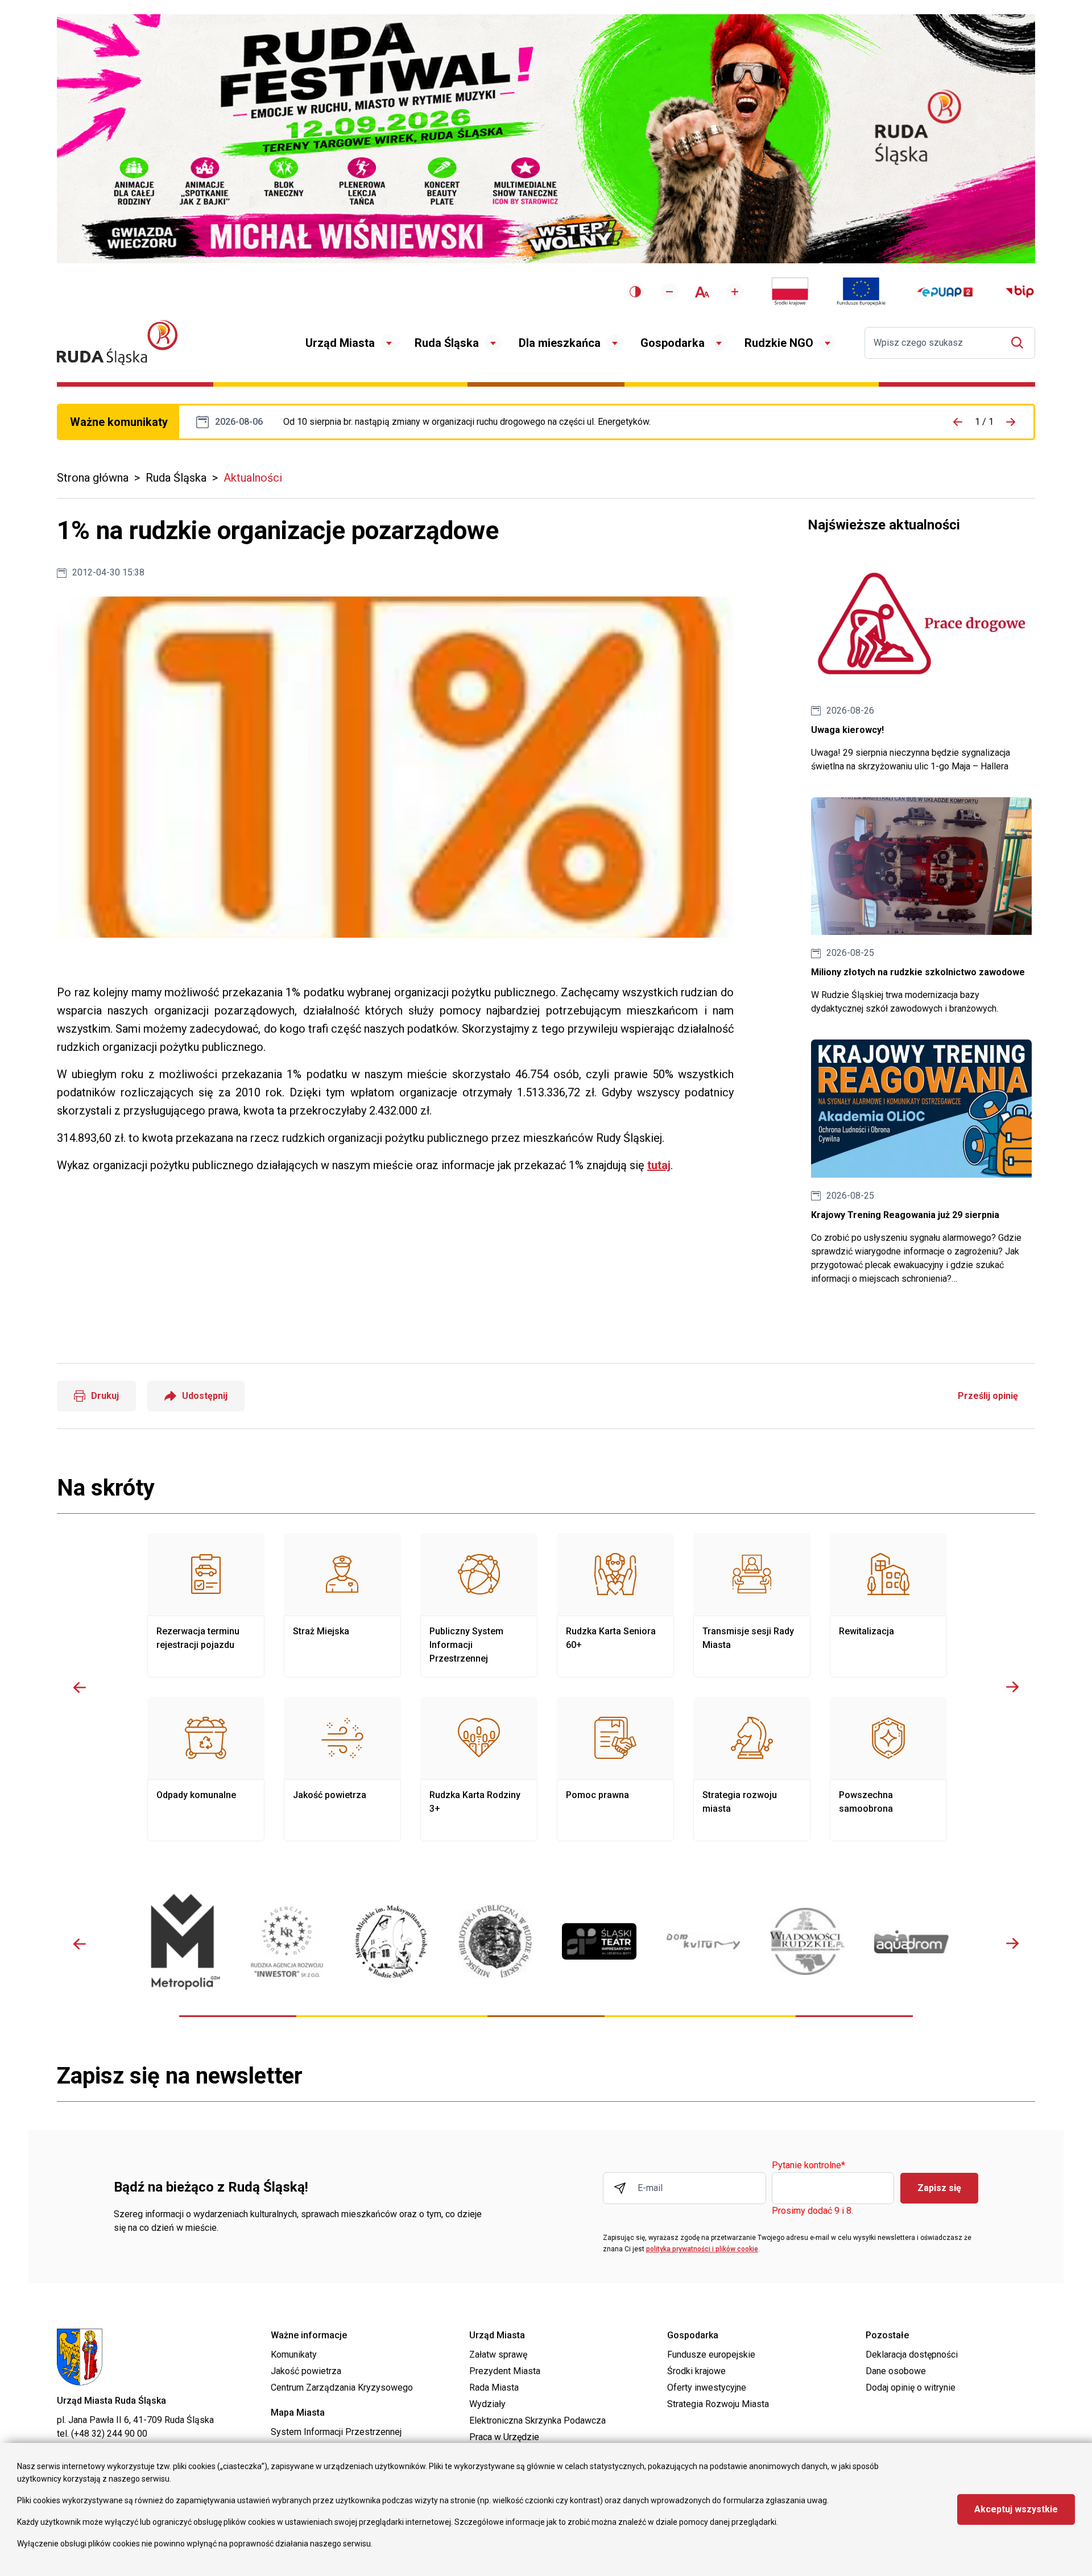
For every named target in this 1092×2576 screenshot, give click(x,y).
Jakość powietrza (342, 1769)
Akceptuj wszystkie (1016, 2509)
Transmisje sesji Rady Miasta (752, 1605)
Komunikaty (294, 2355)
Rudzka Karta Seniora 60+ (615, 1605)
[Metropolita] (183, 1942)
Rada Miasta (494, 2387)
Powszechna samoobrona (888, 1769)
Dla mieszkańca (560, 343)
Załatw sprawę (498, 2355)
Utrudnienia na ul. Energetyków (467, 422)
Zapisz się (939, 2188)
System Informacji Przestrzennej (336, 2432)
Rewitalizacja (888, 1605)
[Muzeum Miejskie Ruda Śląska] (391, 1942)
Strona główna (93, 478)
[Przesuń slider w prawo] (1012, 1687)
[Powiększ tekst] (735, 292)
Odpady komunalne (206, 1769)
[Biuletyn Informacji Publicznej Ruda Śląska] (1020, 292)
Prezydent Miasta (505, 2371)
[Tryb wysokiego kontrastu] (635, 292)
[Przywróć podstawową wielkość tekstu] (702, 292)
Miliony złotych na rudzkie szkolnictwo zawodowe (921, 907)
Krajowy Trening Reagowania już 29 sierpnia (921, 1163)
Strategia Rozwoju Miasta (718, 2404)
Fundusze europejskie (711, 2355)
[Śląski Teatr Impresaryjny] (599, 1941)
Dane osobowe (896, 2371)
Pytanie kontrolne (808, 2166)
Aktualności (253, 478)
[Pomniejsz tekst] (669, 292)
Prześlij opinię (988, 1396)
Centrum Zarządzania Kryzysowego (342, 2387)
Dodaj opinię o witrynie (911, 2387)
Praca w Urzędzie (504, 2437)
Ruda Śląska (447, 343)
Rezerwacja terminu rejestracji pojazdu (206, 1605)
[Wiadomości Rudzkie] (807, 1941)
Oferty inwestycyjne (707, 2387)
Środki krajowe (696, 2371)
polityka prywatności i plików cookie (702, 2249)
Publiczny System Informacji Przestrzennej (479, 1605)
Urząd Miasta (340, 343)
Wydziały (487, 2404)
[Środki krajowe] (790, 292)
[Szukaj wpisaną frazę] (1020, 343)
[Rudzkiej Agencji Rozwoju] (287, 1942)
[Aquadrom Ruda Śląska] (911, 1942)
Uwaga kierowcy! (921, 664)
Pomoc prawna (615, 1769)
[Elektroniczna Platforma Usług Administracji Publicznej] (945, 292)
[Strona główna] (117, 343)
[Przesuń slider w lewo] (80, 1687)
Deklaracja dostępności (912, 2355)
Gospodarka (673, 343)
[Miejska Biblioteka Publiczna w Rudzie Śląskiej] (495, 1941)
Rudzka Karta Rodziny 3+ (479, 1769)
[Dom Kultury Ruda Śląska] (703, 1941)
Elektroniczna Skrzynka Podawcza (537, 2420)
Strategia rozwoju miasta (752, 1769)
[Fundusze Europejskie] (861, 292)
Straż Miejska (342, 1605)
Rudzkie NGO (779, 343)
